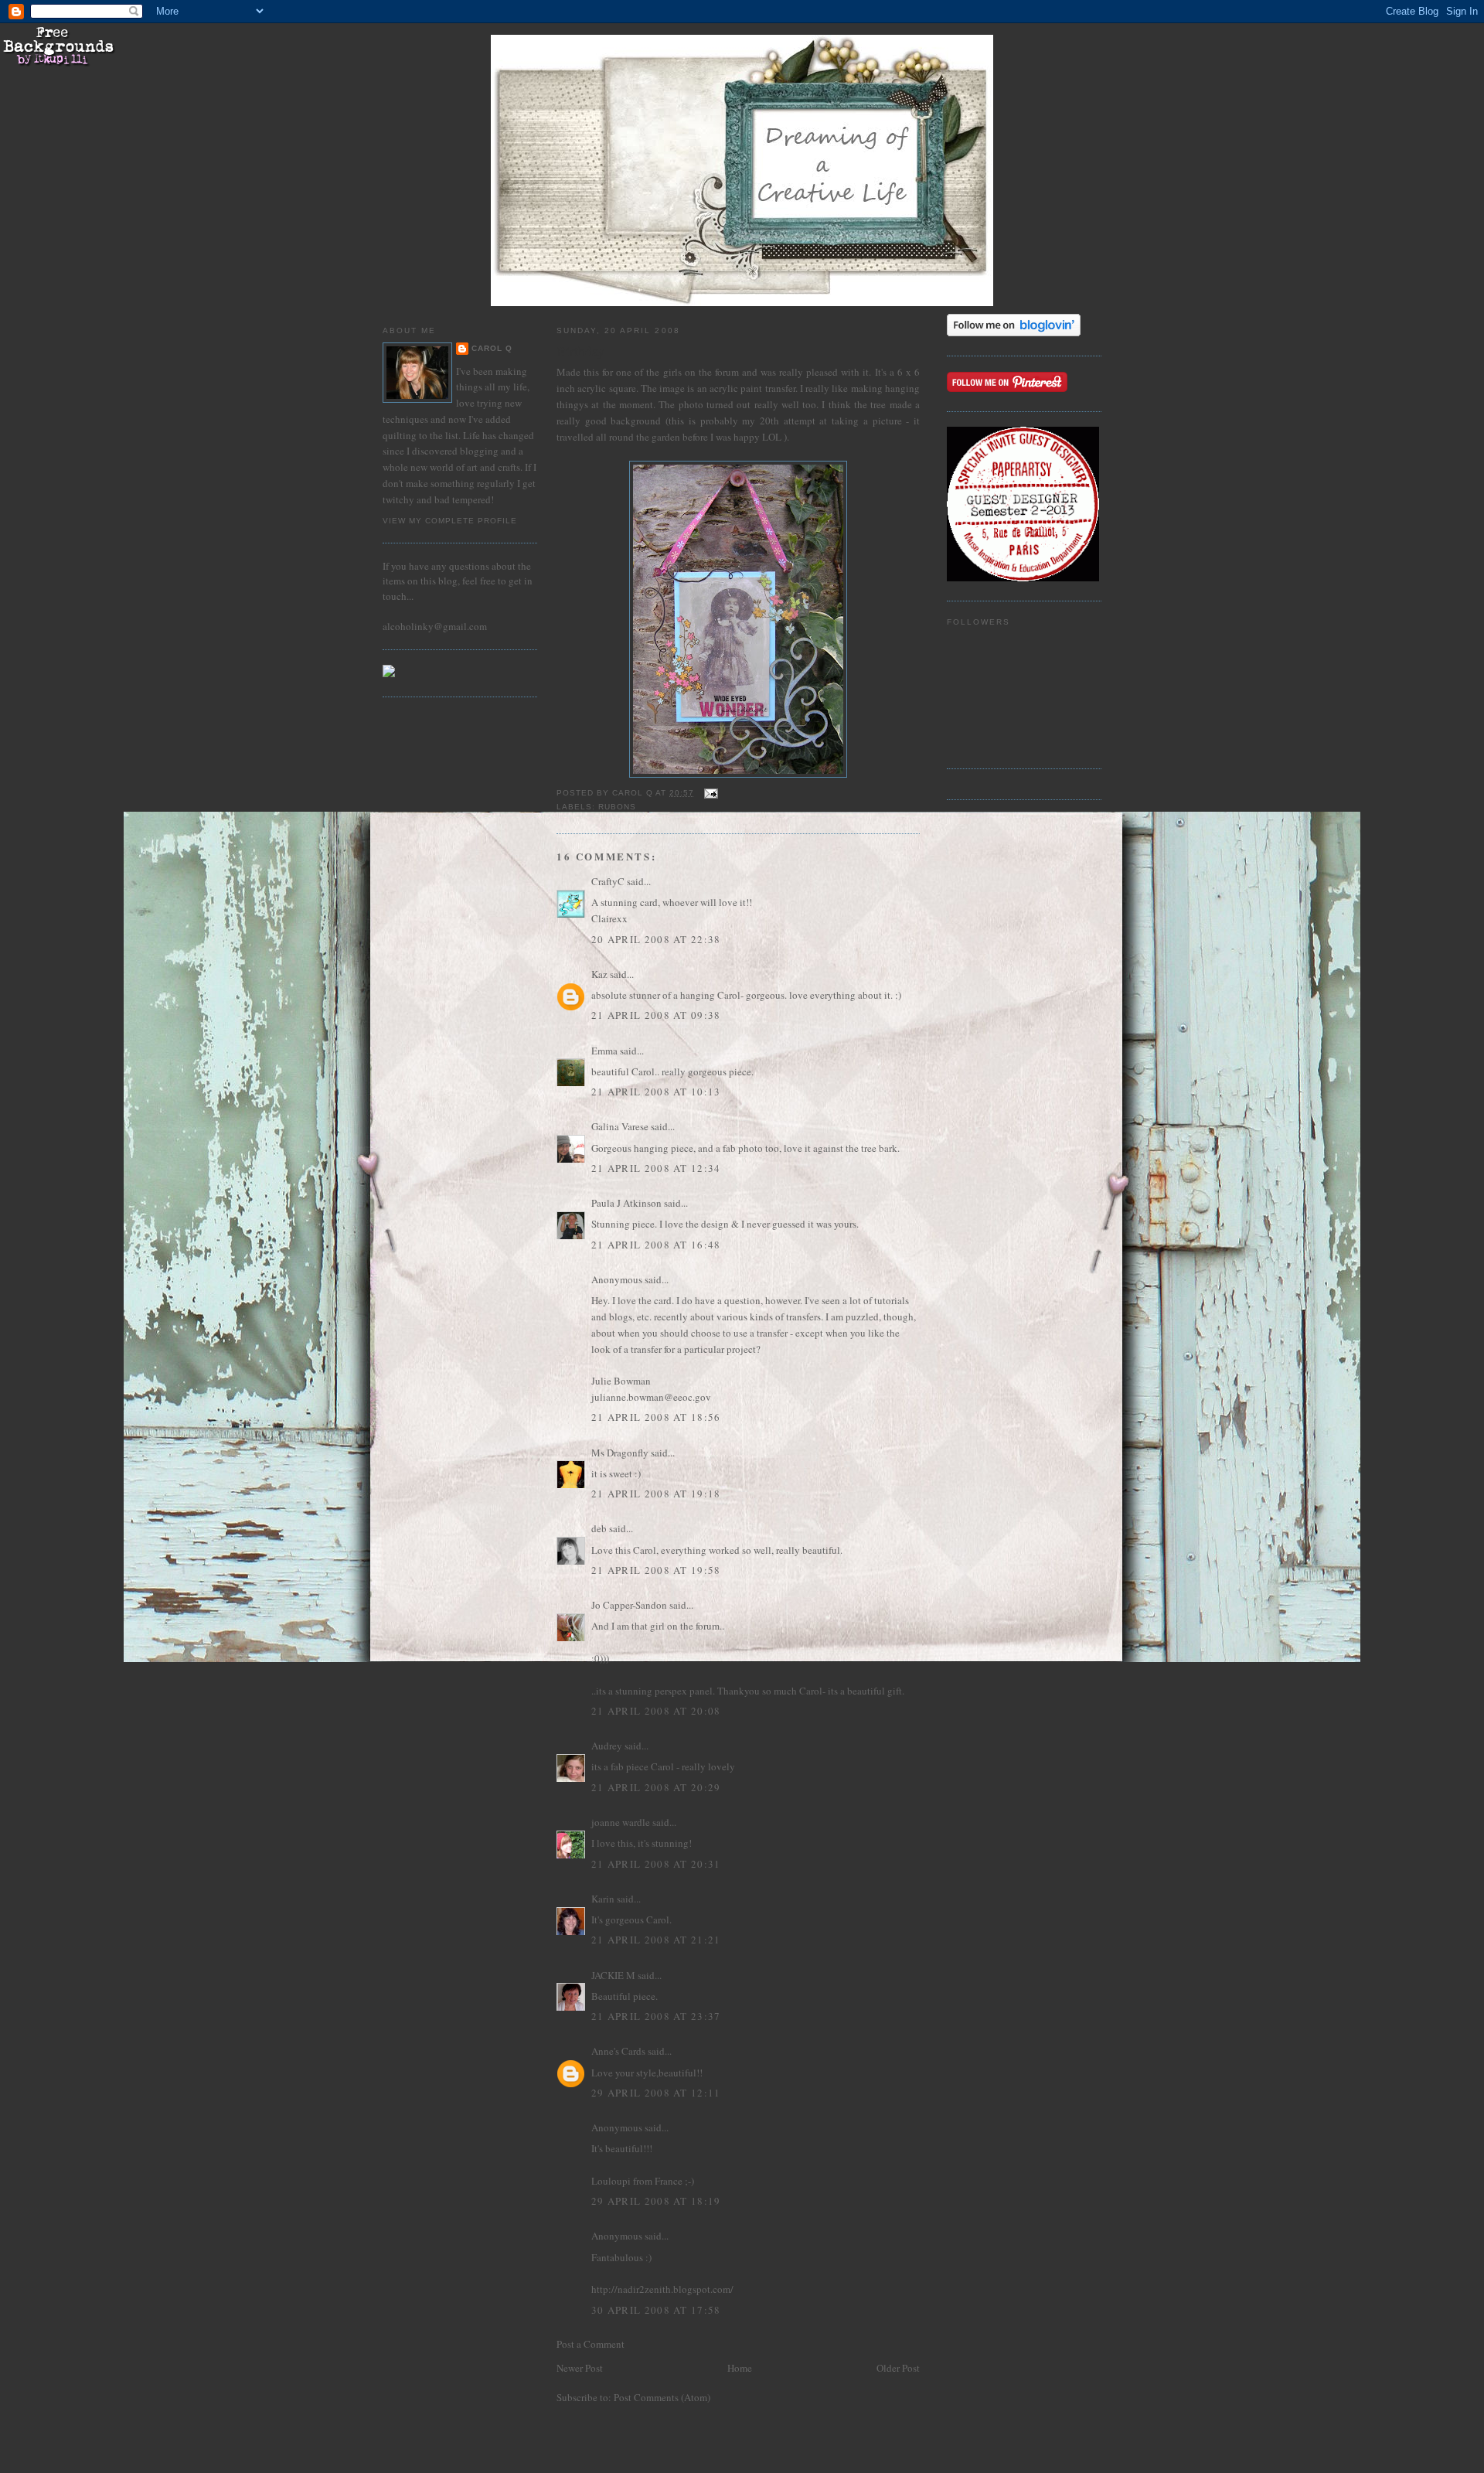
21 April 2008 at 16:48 (656, 1245)
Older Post (898, 2368)
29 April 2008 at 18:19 (656, 2201)
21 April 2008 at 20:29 (656, 1787)
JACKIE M (613, 1975)
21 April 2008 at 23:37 (656, 2016)
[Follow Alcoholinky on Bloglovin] (1014, 332)
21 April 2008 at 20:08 (656, 1711)
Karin (603, 1899)
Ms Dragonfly (620, 1453)
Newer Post (580, 2368)
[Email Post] (711, 793)
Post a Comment (591, 2344)
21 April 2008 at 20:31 (656, 1864)
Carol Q (492, 348)
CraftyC (608, 881)
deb (599, 1528)
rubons (617, 807)
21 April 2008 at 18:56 (656, 1417)
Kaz (599, 974)
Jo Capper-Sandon (629, 1605)
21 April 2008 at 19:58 (656, 1570)
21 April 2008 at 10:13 (656, 1092)
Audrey (607, 1746)
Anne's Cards (618, 2051)
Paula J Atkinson (626, 1203)
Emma (604, 1051)
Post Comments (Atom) (662, 2397)
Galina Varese (620, 1126)
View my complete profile (450, 521)
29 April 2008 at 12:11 (656, 2093)
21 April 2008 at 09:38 (656, 1015)
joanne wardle (621, 1822)
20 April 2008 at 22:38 (656, 939)
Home (740, 2368)
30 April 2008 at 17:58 (656, 2310)
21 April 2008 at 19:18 (656, 1494)
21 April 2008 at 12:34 (656, 1168)
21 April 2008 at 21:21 (656, 1940)
